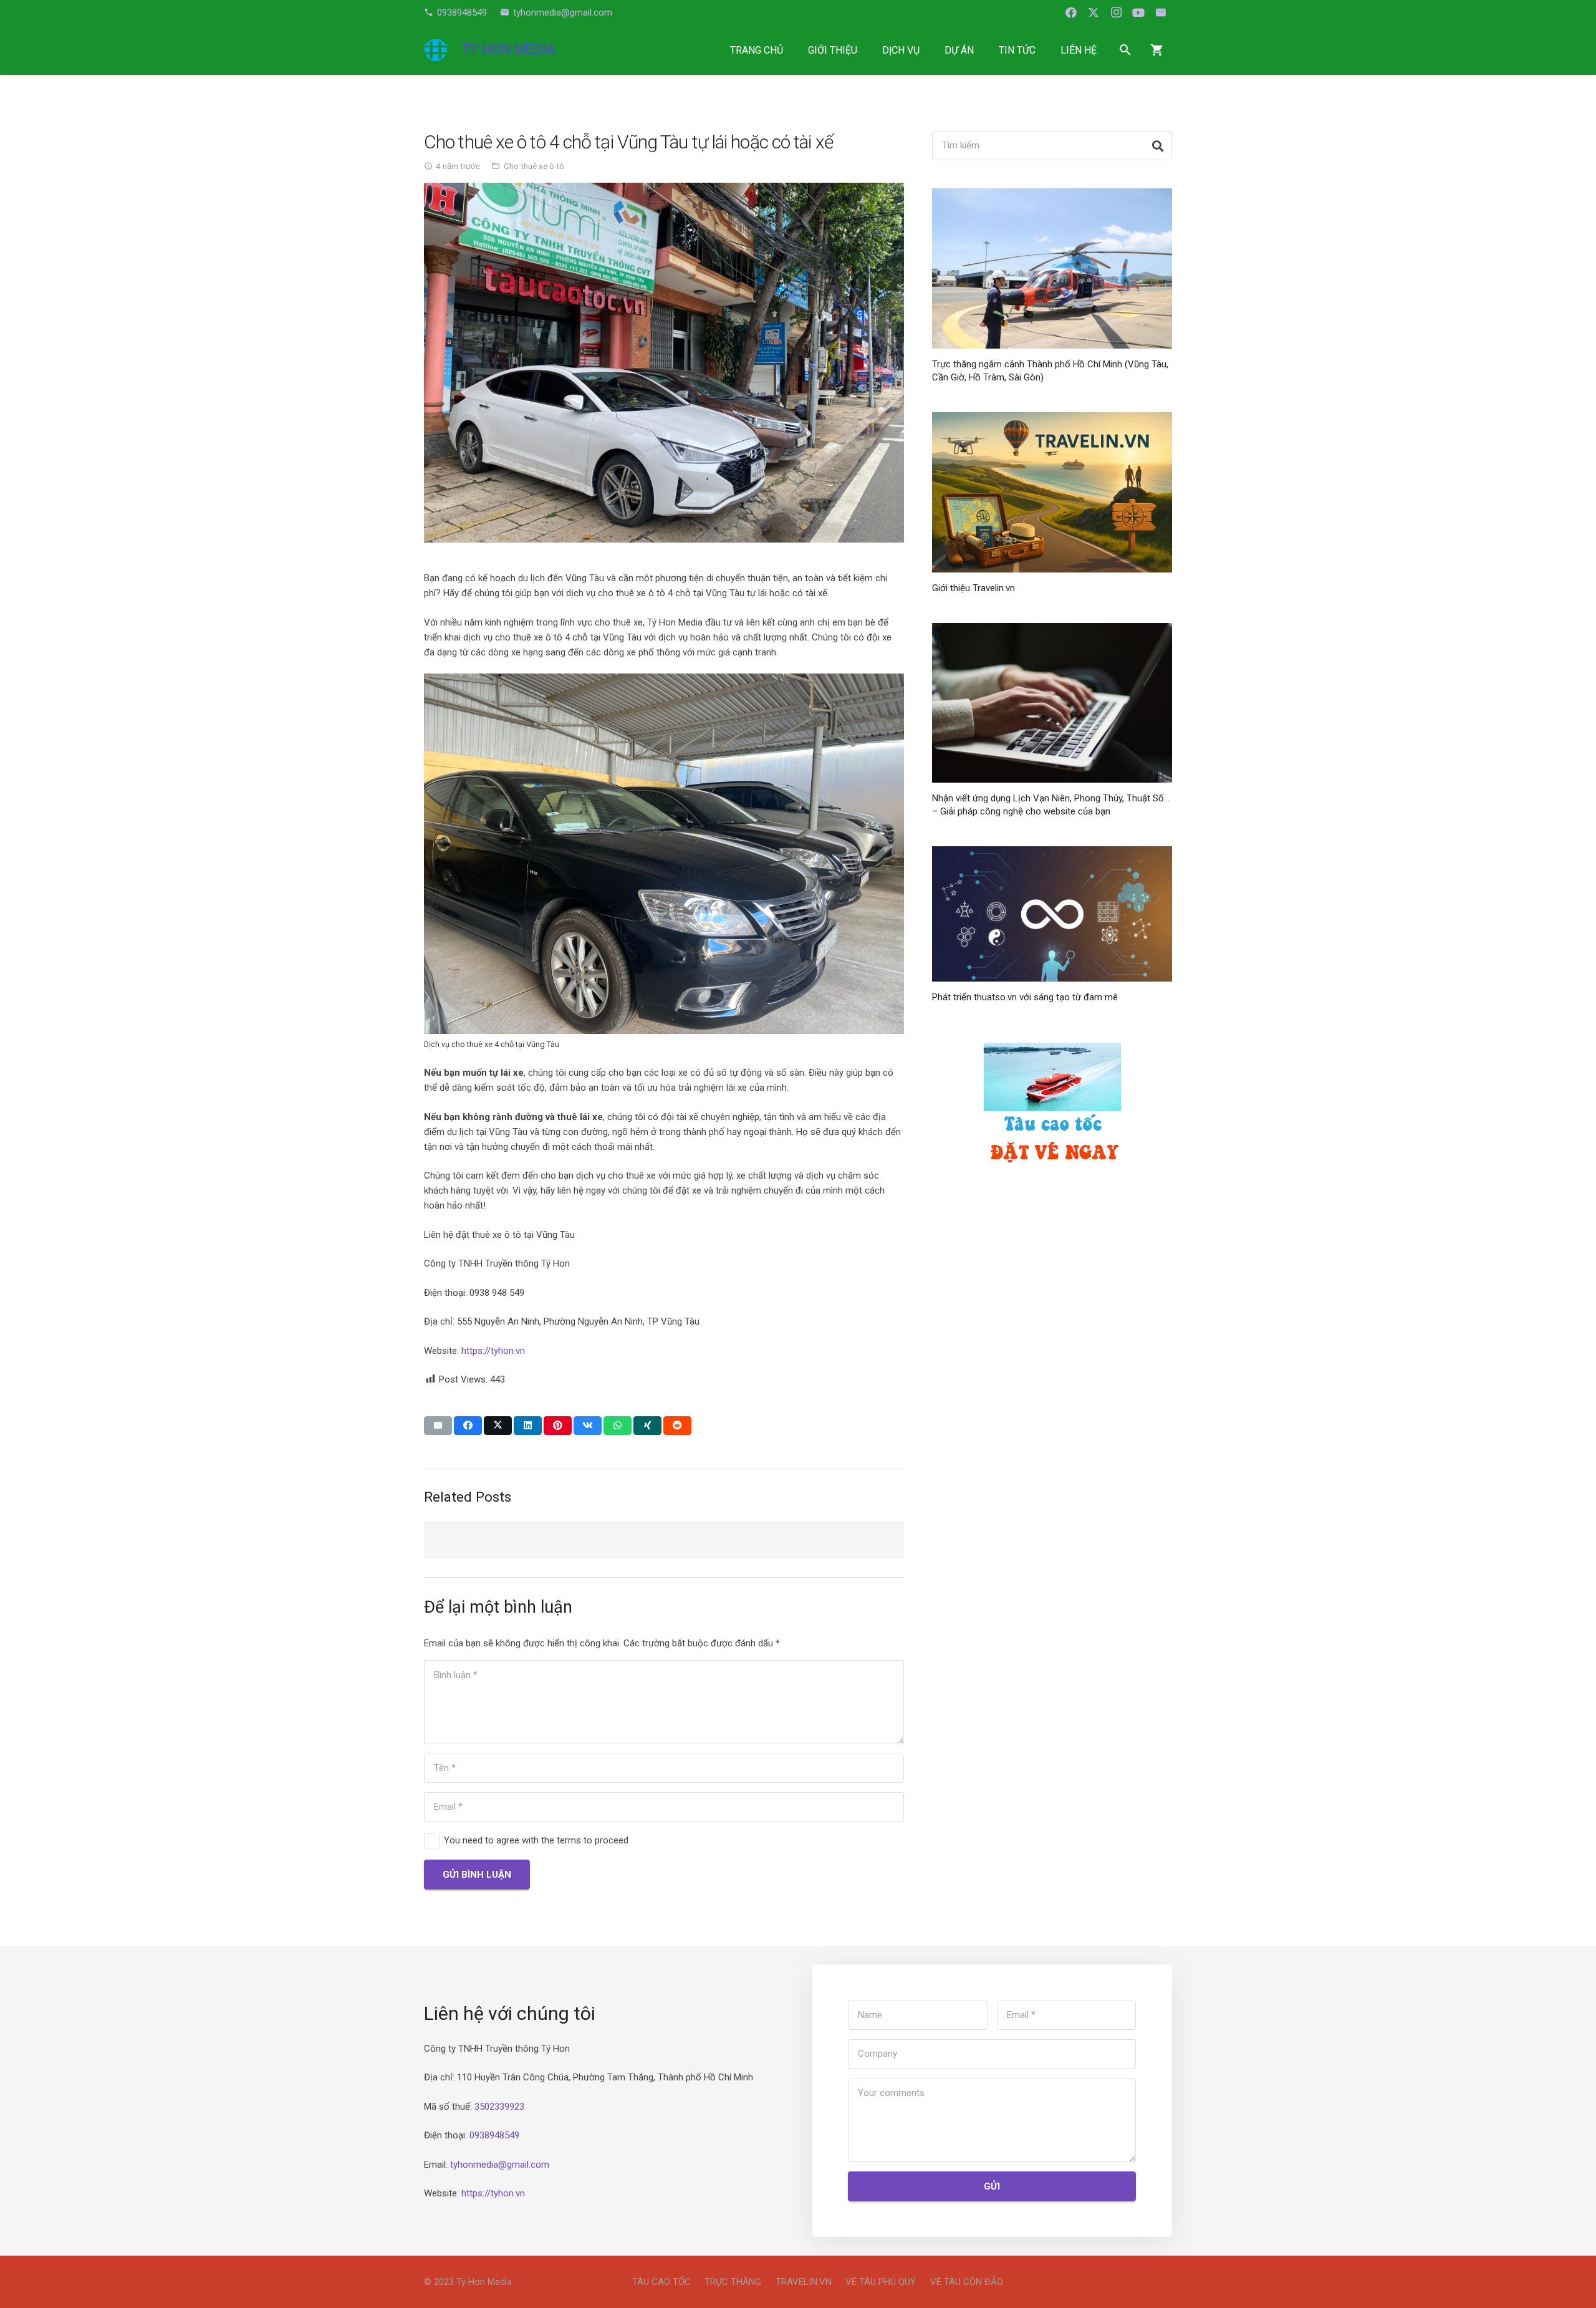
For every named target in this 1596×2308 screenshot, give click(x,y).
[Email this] (438, 1426)
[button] (866, 50)
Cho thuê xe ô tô (534, 166)
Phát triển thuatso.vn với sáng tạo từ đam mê (1025, 997)
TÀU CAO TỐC (661, 2282)
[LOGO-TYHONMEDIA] (436, 50)
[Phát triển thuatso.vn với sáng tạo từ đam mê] (1052, 914)
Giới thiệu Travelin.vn (973, 588)
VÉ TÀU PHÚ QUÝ (881, 2282)
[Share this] (468, 1426)
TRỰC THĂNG (733, 2282)
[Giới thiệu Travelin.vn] (1052, 492)
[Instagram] (1116, 12)
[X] (1094, 12)
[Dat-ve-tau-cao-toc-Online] (1052, 1109)
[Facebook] (1071, 12)
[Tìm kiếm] (1157, 146)
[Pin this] (558, 1426)
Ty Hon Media (484, 2282)
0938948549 (494, 2135)
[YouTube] (1138, 12)
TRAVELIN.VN (804, 2282)
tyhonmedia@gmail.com (500, 2165)
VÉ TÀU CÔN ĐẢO (967, 2282)
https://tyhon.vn (493, 1351)
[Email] (1161, 12)
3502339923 (499, 2107)
